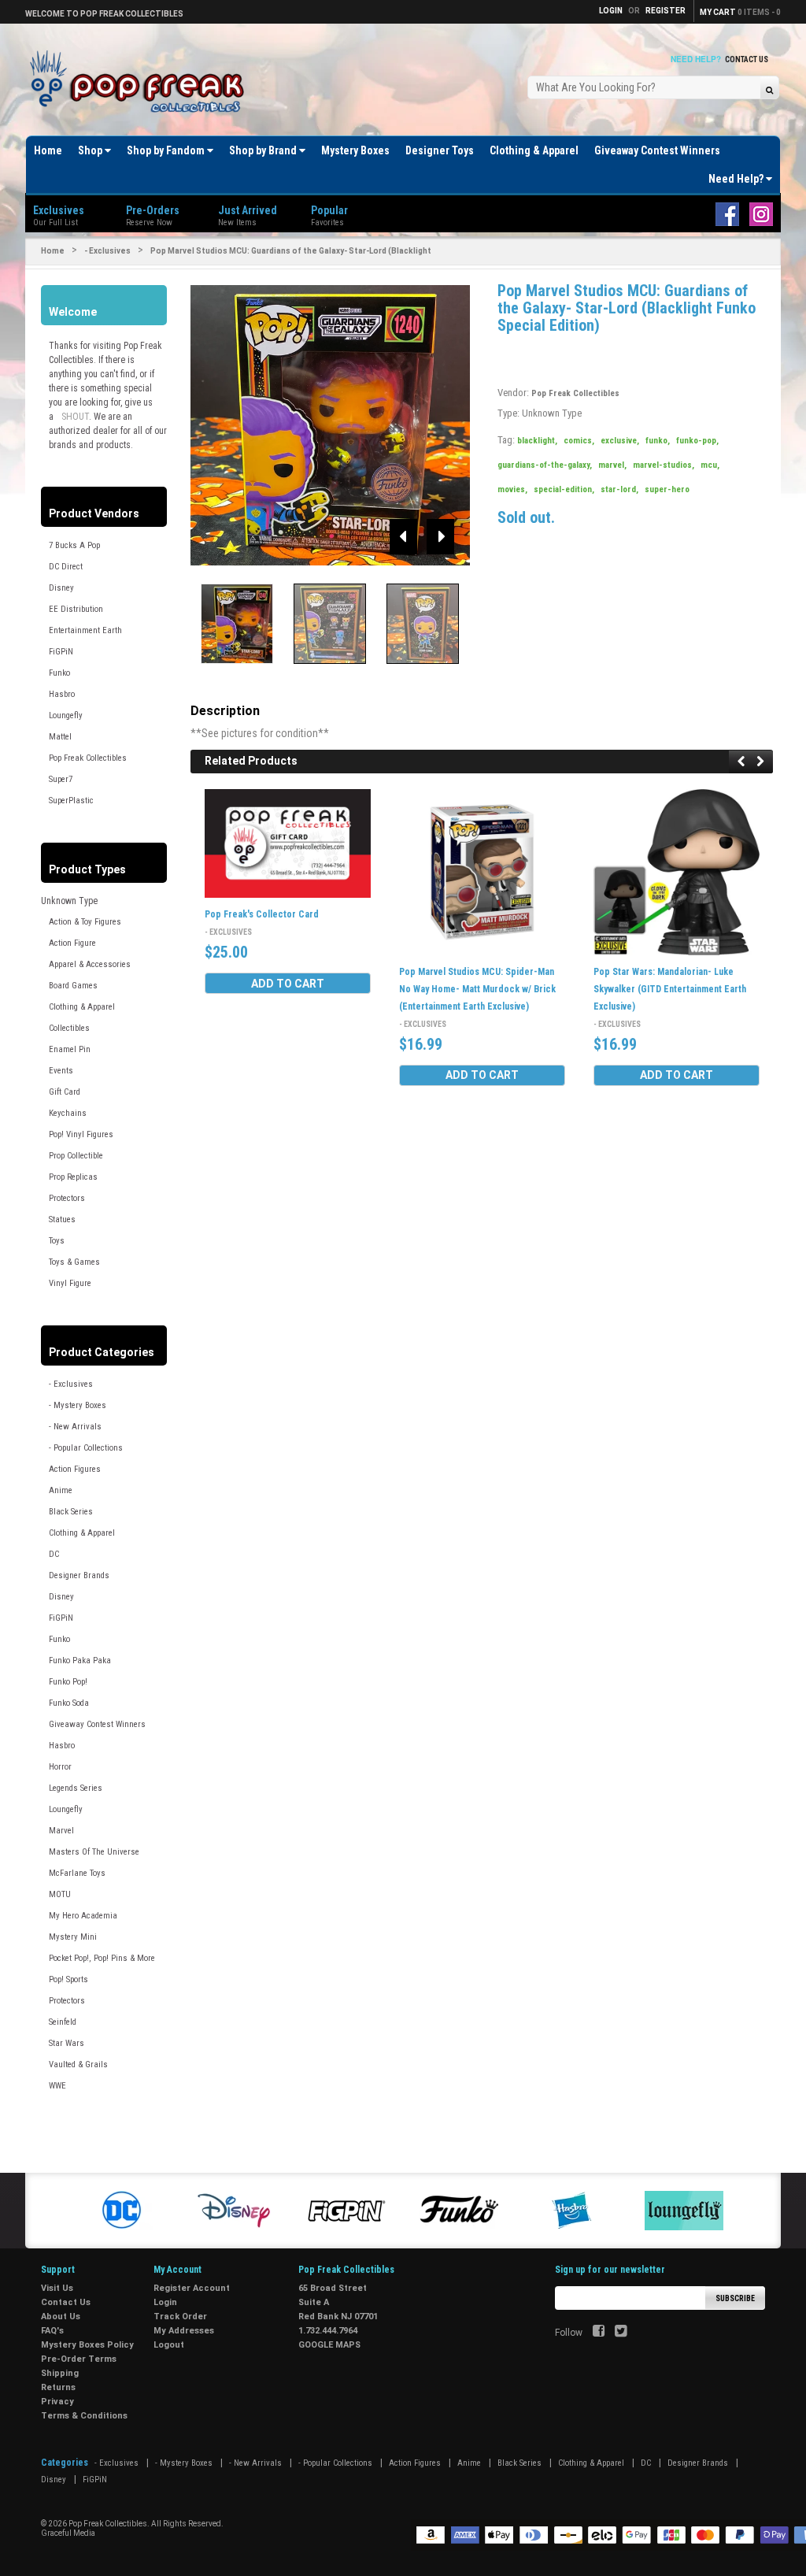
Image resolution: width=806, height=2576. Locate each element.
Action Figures (75, 1469)
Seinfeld (63, 2022)
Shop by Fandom (167, 150)
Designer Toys (440, 150)
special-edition (564, 489)
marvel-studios (664, 465)
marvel (612, 465)
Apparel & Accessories (90, 964)
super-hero (667, 489)
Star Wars (67, 2043)
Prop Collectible (76, 1156)
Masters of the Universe (94, 1852)
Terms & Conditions (84, 2416)
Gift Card (65, 1092)
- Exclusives (107, 251)
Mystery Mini (73, 1937)
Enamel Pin (70, 1049)
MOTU (60, 1894)
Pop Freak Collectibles (88, 758)
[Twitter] (621, 2333)
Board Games (73, 986)
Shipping (60, 2373)
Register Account (192, 2288)
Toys (57, 1241)
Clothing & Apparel (534, 150)
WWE (57, 2086)
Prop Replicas (73, 1177)
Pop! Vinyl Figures (81, 1134)
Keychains (68, 1113)
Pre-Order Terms (79, 2359)
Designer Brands (79, 1575)
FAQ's (52, 2331)
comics (579, 441)
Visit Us (57, 2288)
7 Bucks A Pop (74, 545)
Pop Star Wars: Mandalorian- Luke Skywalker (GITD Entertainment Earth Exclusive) (670, 989)
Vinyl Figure (70, 1283)
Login (165, 2302)
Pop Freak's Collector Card (262, 914)
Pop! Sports (68, 1979)
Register (666, 11)
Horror (60, 1767)
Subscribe (735, 2298)
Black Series (71, 1512)
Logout (169, 2345)
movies (512, 489)
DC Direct (66, 567)
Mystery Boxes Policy (87, 2345)
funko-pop (697, 441)
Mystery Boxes (355, 150)
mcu (710, 465)
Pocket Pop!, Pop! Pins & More (102, 1958)
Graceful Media (68, 2533)
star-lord (619, 489)
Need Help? (737, 179)
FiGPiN (61, 652)
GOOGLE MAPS (329, 2345)
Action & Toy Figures (85, 922)
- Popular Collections (86, 1448)
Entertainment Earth (85, 630)
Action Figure (72, 943)
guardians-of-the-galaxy (545, 465)
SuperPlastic (71, 801)
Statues (62, 1219)
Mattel (60, 737)
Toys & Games (74, 1262)
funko (658, 441)
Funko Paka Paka (80, 1661)
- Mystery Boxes (78, 1405)
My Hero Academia (83, 1916)
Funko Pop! (68, 1682)
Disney (61, 588)
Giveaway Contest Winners (657, 150)
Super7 (61, 779)
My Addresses (184, 2331)
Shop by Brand (264, 150)
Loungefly (66, 715)
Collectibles (69, 1028)
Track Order (180, 2317)
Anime (61, 1490)
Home (48, 150)
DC (54, 1554)
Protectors (67, 1198)
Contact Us (747, 59)
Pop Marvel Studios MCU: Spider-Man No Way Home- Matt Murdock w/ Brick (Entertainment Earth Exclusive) (477, 989)
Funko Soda (69, 1703)
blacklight (537, 441)
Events (61, 1071)
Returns (58, 2387)
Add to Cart (288, 984)
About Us (61, 2317)
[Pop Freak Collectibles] (141, 82)
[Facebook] (599, 2333)
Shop (91, 150)
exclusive (620, 441)
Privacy (57, 2402)
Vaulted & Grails (78, 2065)
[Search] (769, 89)
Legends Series (76, 1788)
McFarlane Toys (77, 1873)
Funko (59, 673)
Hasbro (62, 694)
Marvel (61, 1831)
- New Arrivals (75, 1427)
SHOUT (75, 417)
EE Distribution (76, 609)
